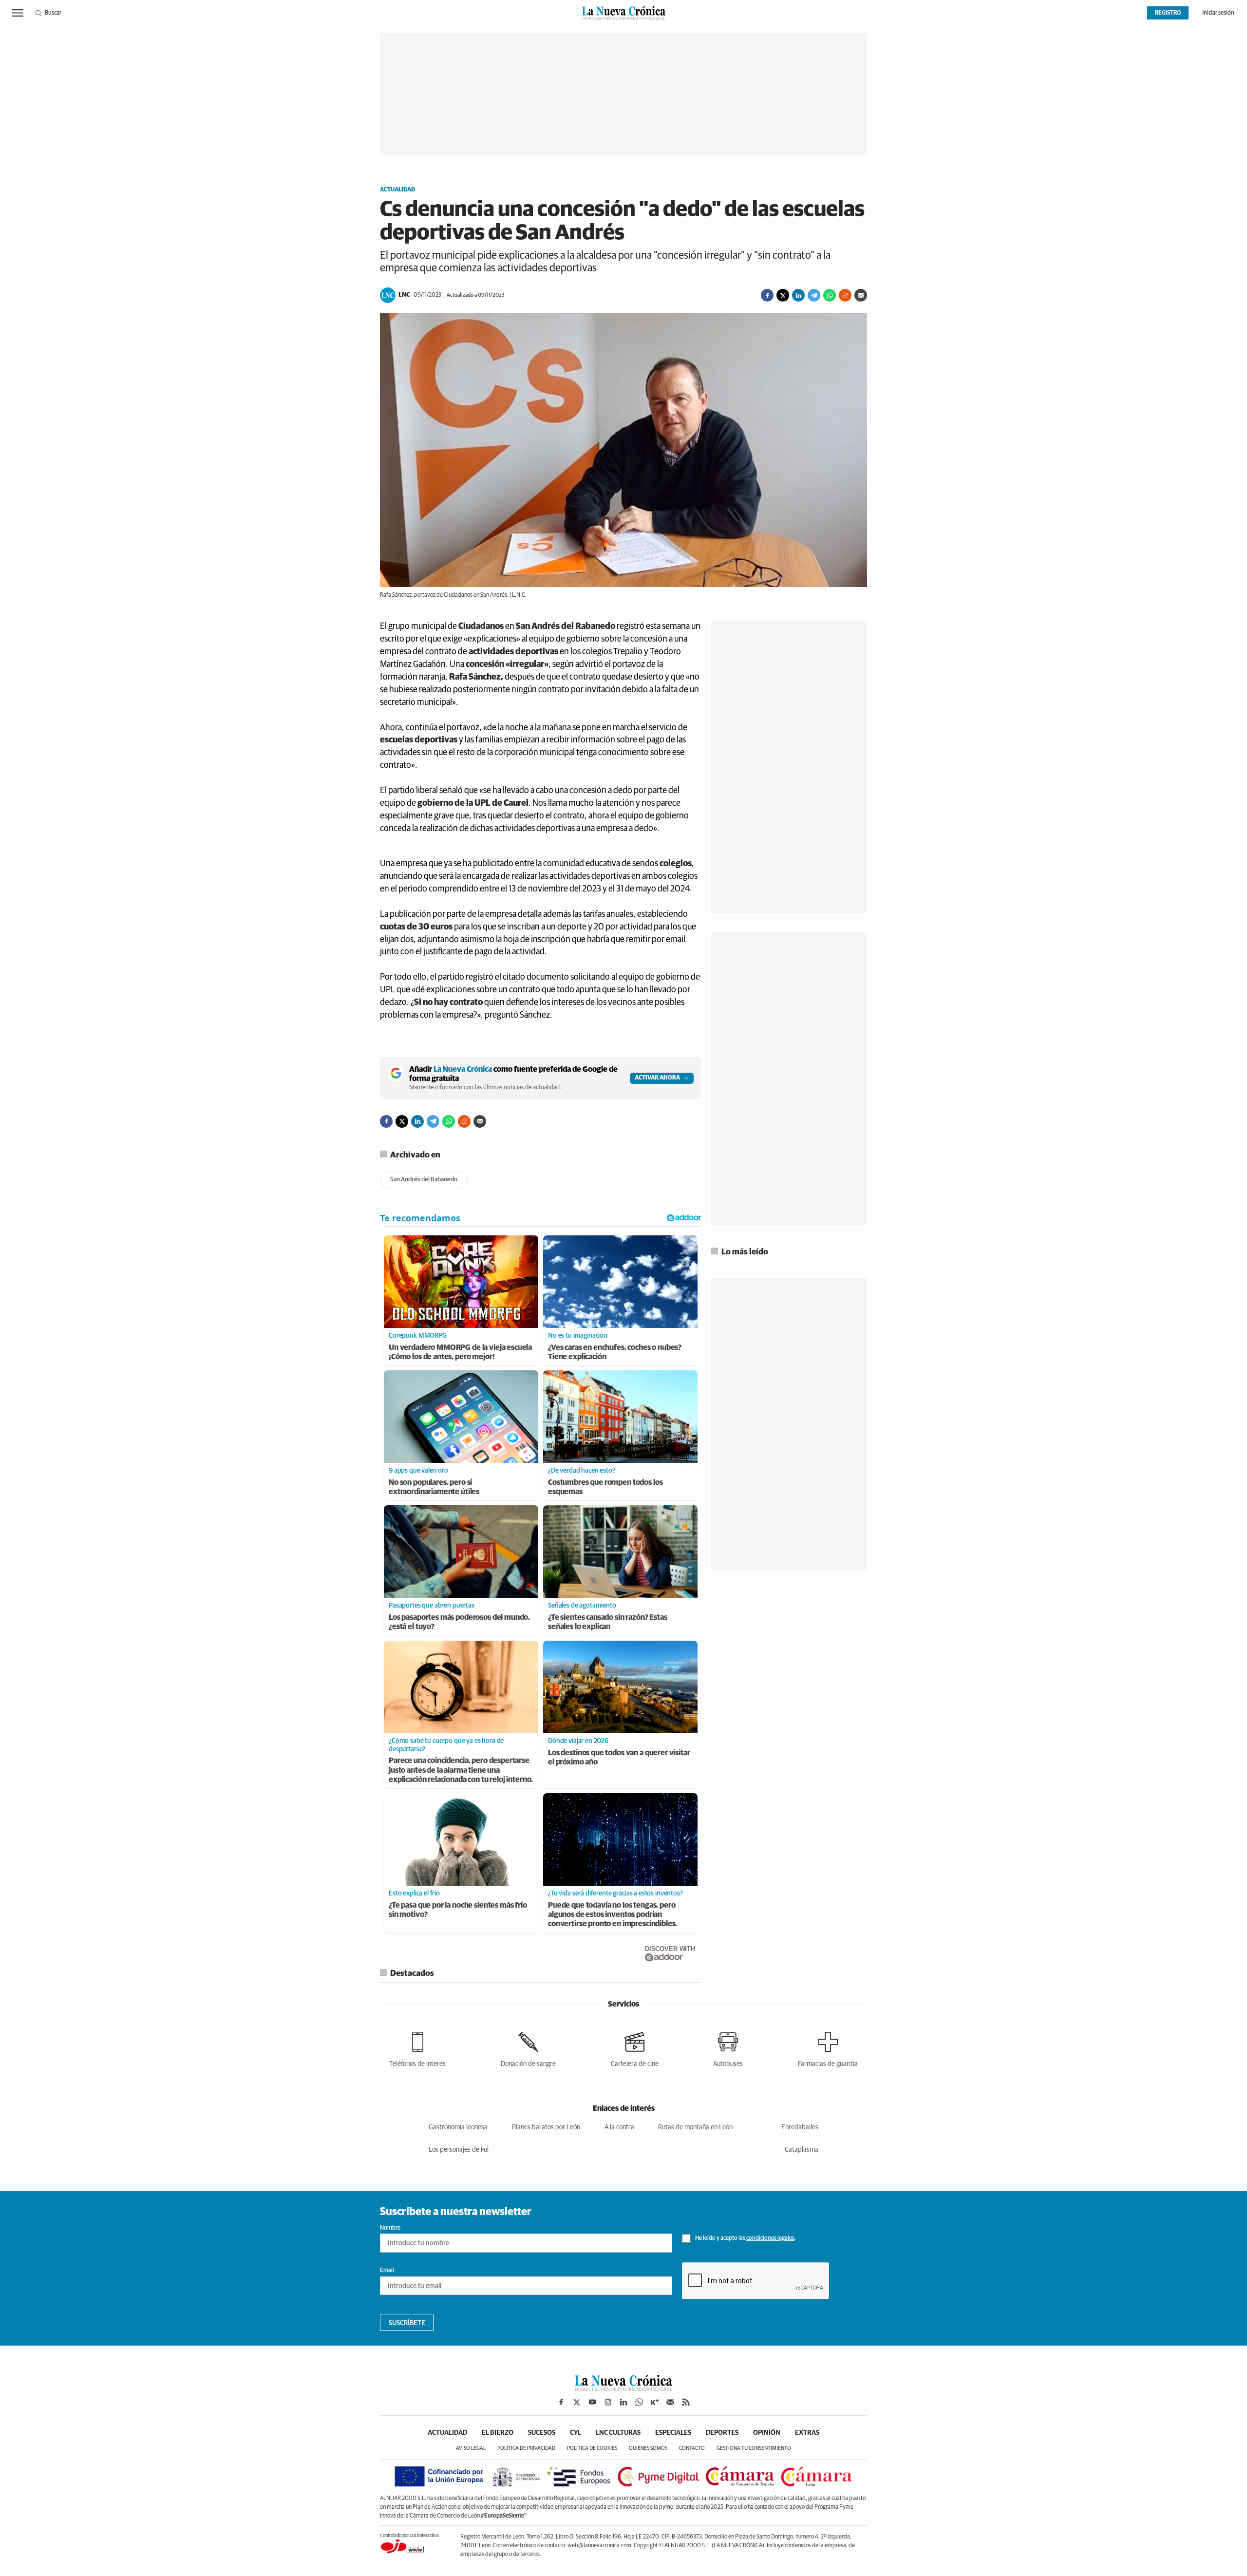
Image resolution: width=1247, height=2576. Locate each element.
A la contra (619, 2127)
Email (387, 2271)
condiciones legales (770, 2238)
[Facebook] (767, 295)
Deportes (722, 2433)
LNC (404, 295)
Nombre (390, 2228)
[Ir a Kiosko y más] (655, 2402)
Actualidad (397, 190)
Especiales (673, 2433)
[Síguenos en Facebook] (561, 2402)
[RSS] (686, 2402)
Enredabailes (800, 2127)
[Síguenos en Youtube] (592, 2402)
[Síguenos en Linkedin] (623, 2402)
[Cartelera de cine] (635, 2048)
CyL (576, 2433)
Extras (807, 2433)
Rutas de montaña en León (695, 2127)
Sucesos (542, 2433)
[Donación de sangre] (528, 2048)
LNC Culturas (618, 2433)
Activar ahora (657, 1078)
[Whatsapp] (830, 295)
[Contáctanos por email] (670, 2402)
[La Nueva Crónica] (623, 2388)
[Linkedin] (798, 295)
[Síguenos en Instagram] (608, 2402)
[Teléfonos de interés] (417, 2048)
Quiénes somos (648, 2448)
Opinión (767, 2433)
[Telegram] (814, 295)
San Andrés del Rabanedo (424, 1180)
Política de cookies (592, 2448)
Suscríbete (407, 2323)
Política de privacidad (526, 2448)
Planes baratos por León (546, 2127)
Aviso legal (471, 2448)
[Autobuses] (728, 2048)
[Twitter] (783, 295)
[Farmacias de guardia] (828, 2048)
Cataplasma (802, 2150)
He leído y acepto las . (745, 2238)
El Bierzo (498, 2433)
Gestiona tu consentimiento (754, 2448)
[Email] (861, 295)
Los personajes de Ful (459, 2150)
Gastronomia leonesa (458, 2127)
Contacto (692, 2448)
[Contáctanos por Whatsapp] (639, 2402)
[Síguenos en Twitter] (577, 2402)
